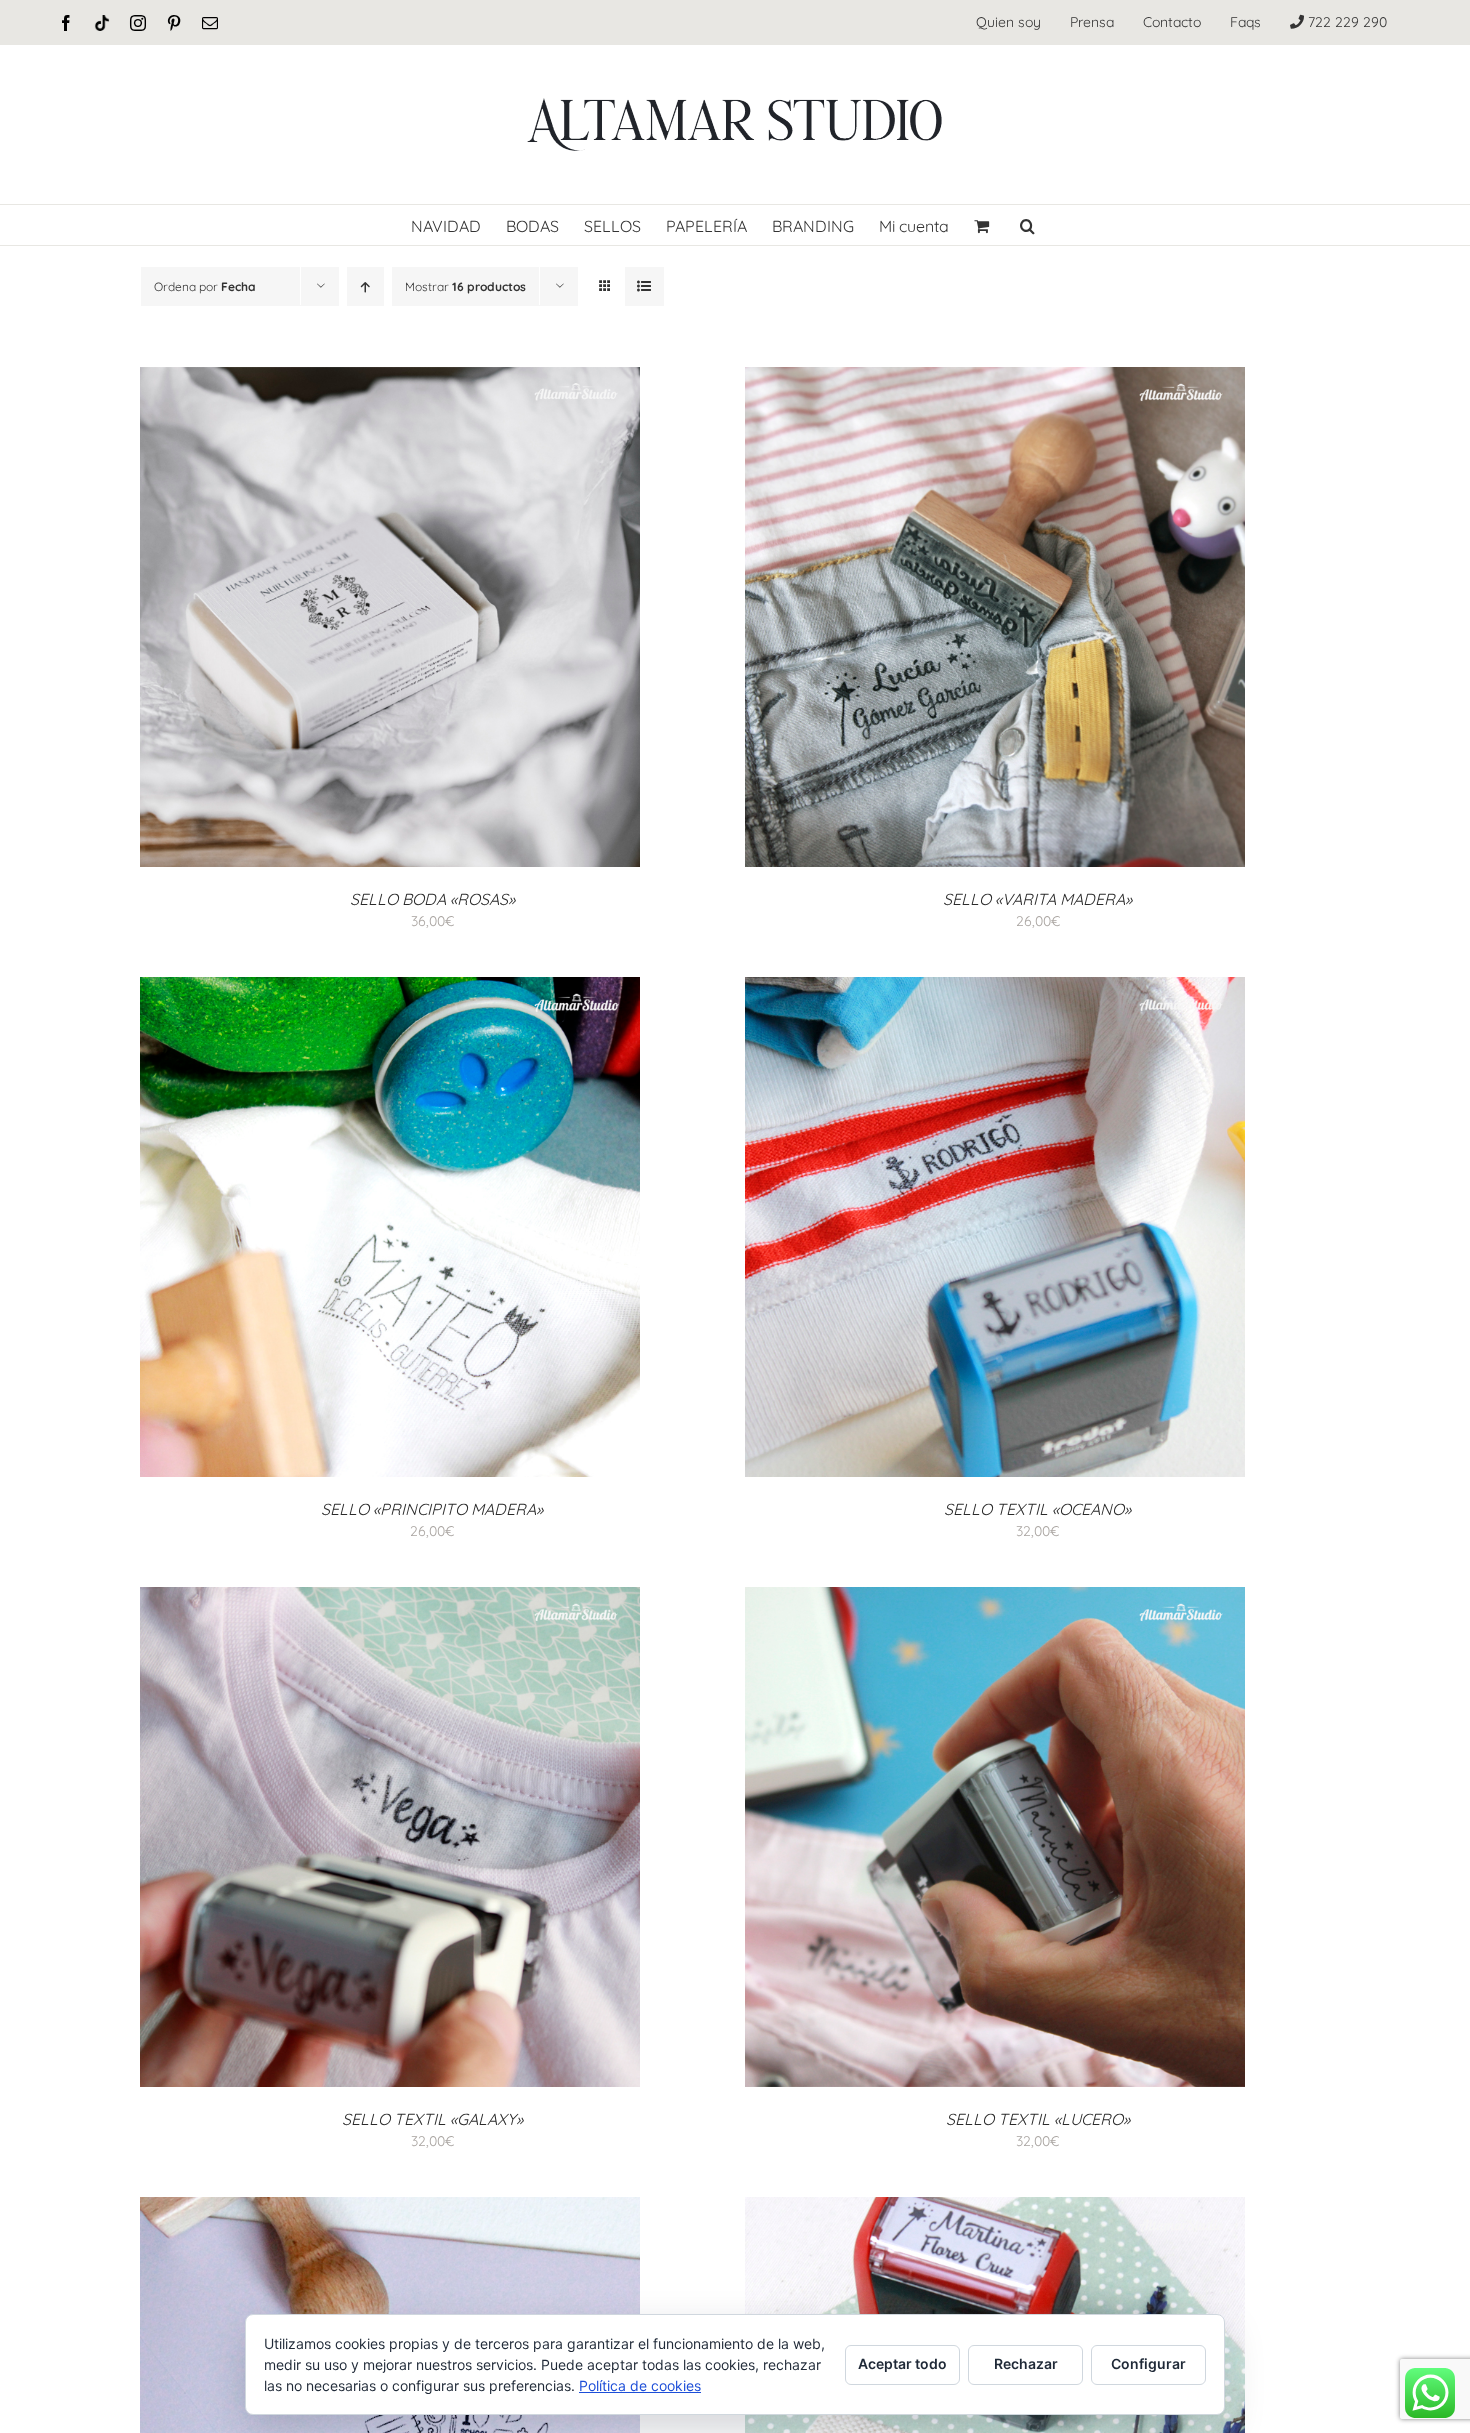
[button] (1027, 225)
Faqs (1245, 22)
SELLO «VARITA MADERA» (1037, 899)
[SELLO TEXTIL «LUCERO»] (995, 1597)
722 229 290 (1345, 22)
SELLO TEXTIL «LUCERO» (1038, 2119)
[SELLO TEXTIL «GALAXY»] (390, 1597)
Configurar (1148, 2363)
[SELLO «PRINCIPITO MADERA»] (390, 987)
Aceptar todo (902, 2363)
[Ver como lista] (644, 286)
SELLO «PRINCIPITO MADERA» (432, 1509)
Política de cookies (640, 2385)
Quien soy (1008, 22)
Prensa (1092, 22)
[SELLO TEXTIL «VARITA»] (995, 2207)
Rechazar (1026, 2363)
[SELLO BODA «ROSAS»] (390, 377)
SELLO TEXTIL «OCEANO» (1037, 1509)
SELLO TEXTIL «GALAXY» (432, 2119)
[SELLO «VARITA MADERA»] (995, 377)
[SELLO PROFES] (390, 2207)
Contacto (1172, 22)
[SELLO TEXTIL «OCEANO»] (995, 987)
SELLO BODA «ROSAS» (432, 899)
